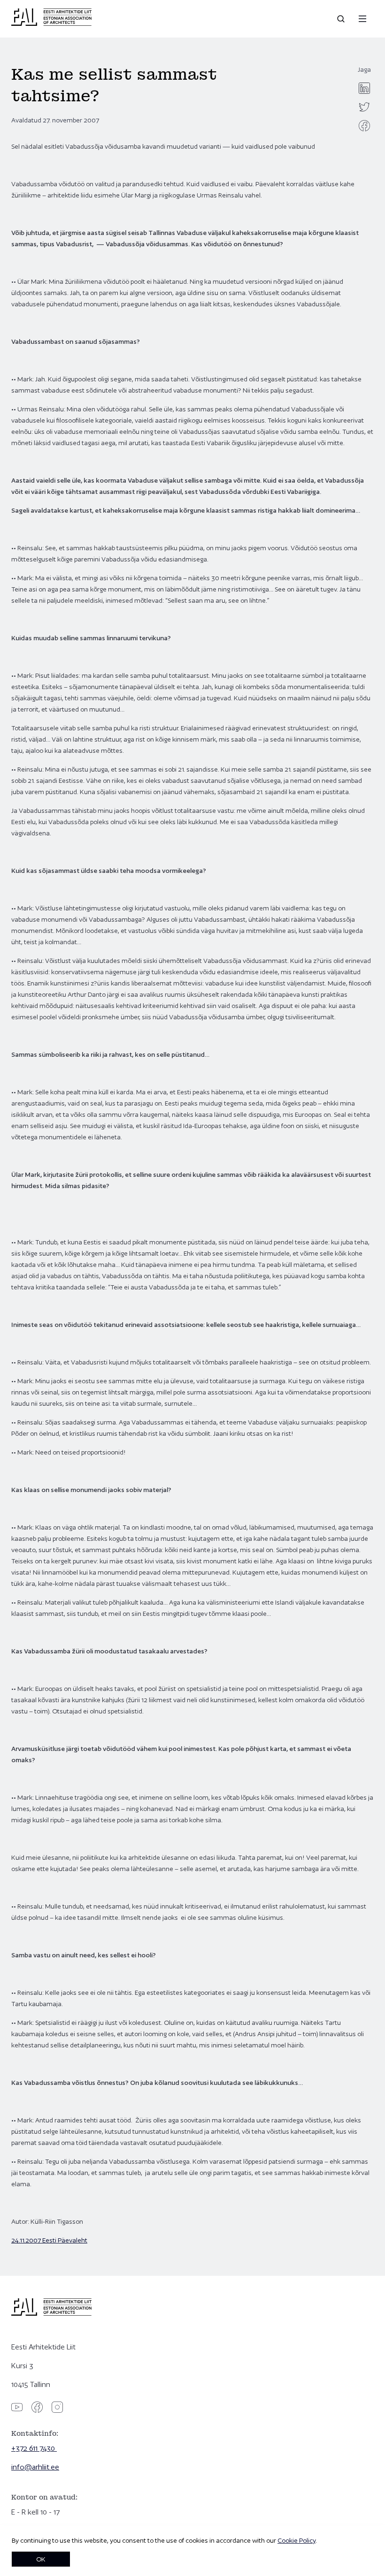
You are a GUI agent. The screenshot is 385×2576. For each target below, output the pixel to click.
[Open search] (342, 19)
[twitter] (364, 107)
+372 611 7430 (34, 2448)
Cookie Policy (296, 2540)
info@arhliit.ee (35, 2467)
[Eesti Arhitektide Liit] (51, 23)
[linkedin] (364, 88)
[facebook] (364, 126)
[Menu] (362, 19)
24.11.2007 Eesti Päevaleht (49, 2240)
